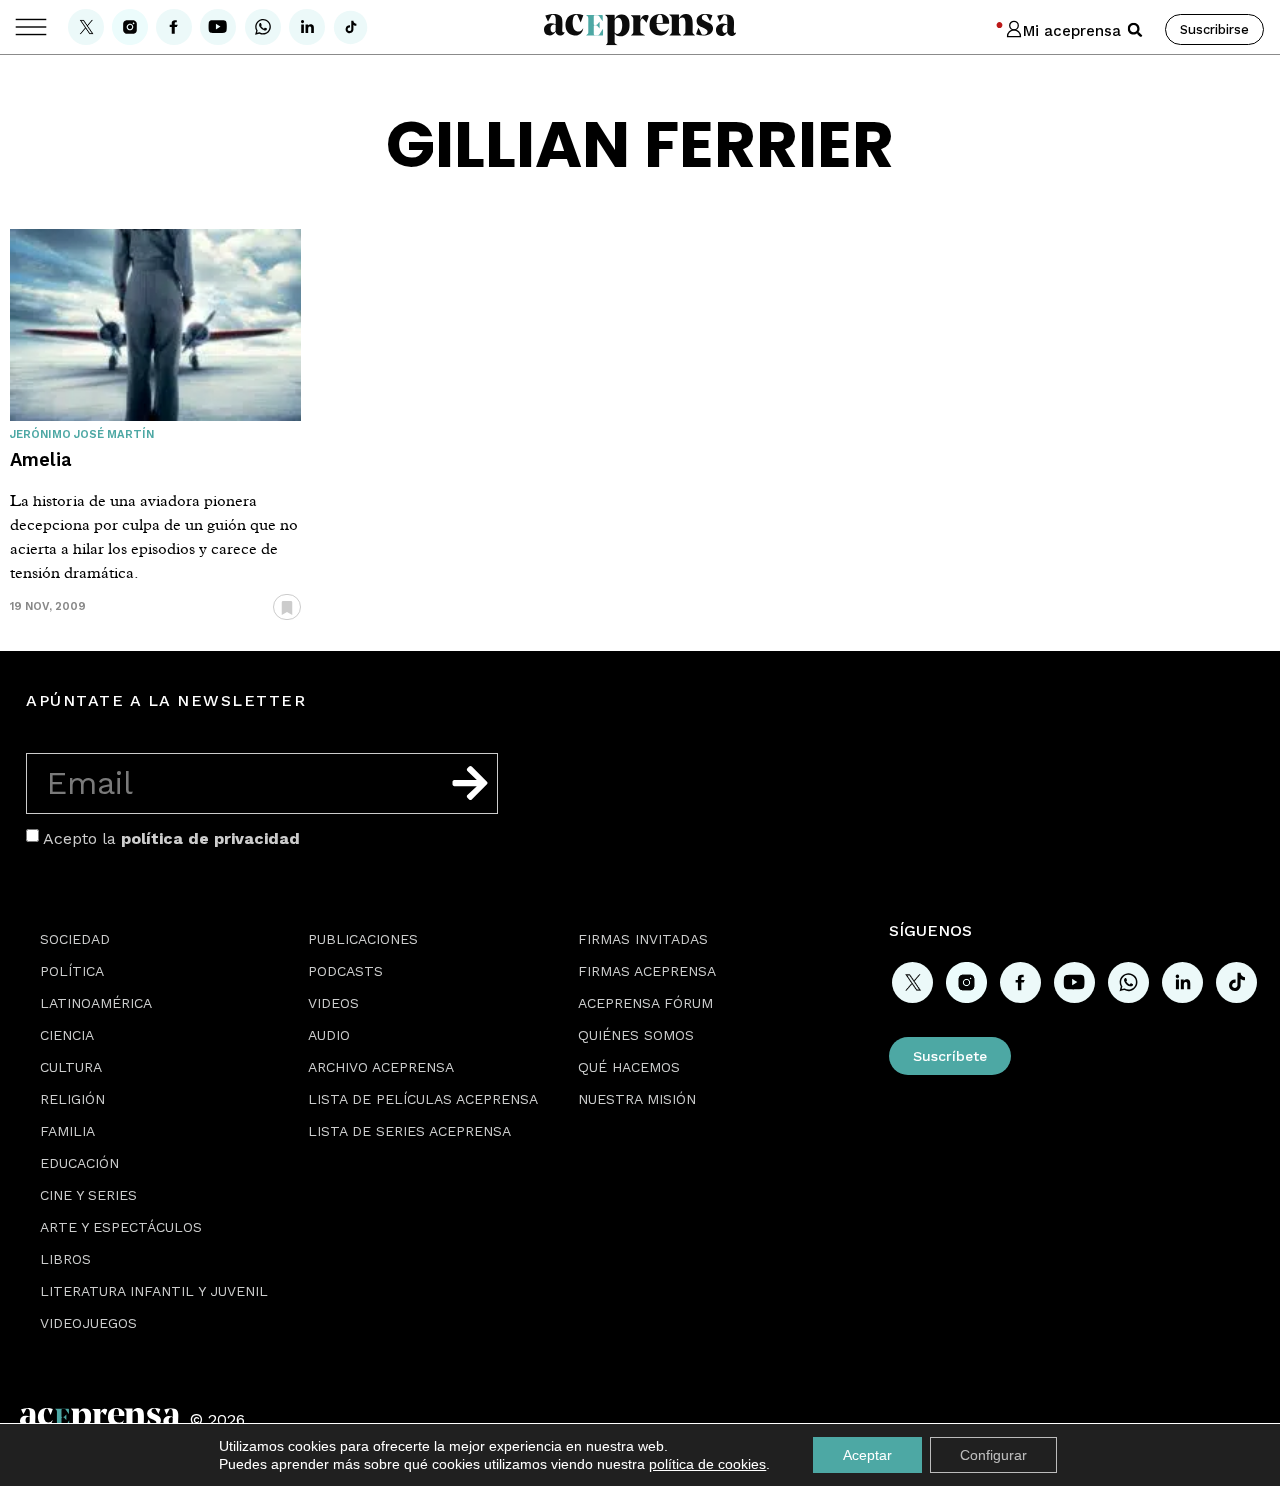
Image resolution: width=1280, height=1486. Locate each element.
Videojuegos (88, 1323)
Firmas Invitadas (643, 939)
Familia (67, 1131)
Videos (333, 1003)
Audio (329, 1035)
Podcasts (345, 971)
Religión (72, 1099)
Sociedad (75, 939)
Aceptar (867, 1455)
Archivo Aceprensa (381, 1067)
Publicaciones (363, 939)
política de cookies (707, 1464)
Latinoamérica (96, 1003)
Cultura (71, 1067)
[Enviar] (470, 783)
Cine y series (88, 1195)
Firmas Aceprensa (647, 971)
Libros (65, 1259)
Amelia (41, 459)
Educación (79, 1163)
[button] (1135, 30)
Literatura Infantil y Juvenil (154, 1291)
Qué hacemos (629, 1067)
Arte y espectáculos (121, 1227)
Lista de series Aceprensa (409, 1131)
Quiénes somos (636, 1035)
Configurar (993, 1455)
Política (72, 971)
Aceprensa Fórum (645, 1003)
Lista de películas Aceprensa (423, 1099)
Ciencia (67, 1035)
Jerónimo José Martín (82, 434)
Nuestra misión (637, 1099)
